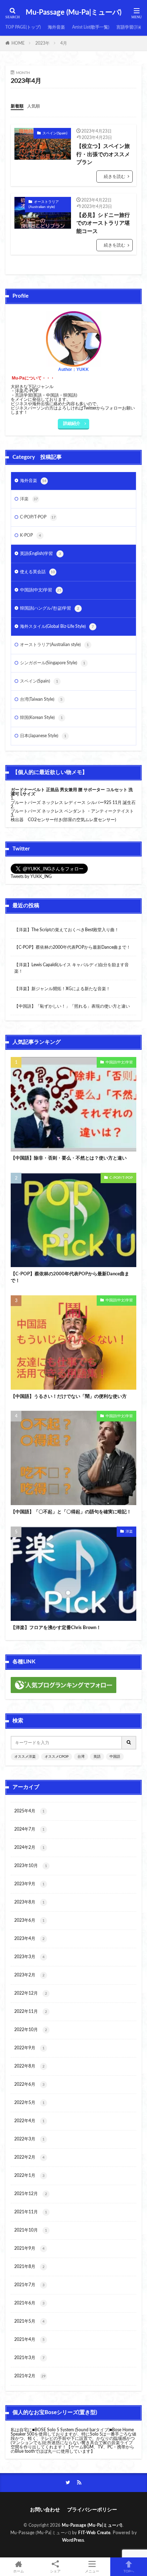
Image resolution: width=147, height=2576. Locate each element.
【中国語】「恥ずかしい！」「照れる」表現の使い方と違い (72, 1006)
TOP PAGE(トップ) (23, 27)
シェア (55, 2571)
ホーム (19, 2571)
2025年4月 (29, 1811)
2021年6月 (29, 2303)
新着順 (17, 106)
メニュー (92, 2571)
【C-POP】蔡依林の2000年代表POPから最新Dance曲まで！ (72, 947)
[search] (129, 1743)
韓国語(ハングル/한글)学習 (50, 608)
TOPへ (129, 2571)
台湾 (81, 1757)
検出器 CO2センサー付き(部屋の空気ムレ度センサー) (63, 820)
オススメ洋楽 (25, 1757)
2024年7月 (29, 1829)
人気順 (34, 106)
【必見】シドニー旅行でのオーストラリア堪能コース (103, 223)
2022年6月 (29, 2084)
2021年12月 (31, 2194)
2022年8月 (29, 2066)
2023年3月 (29, 1957)
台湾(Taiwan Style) (41, 699)
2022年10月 (31, 2030)
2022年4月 (29, 2121)
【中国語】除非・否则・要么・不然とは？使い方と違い (69, 1158)
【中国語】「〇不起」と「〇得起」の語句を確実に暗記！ (71, 1512)
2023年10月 (31, 1866)
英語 (97, 1757)
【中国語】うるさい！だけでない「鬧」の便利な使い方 (69, 1397)
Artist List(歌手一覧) (91, 27)
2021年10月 (31, 2230)
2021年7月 (29, 2285)
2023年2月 (29, 1975)
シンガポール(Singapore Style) (53, 663)
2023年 (42, 43)
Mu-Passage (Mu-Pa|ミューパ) (73, 13)
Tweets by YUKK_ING (31, 877)
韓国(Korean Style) (41, 718)
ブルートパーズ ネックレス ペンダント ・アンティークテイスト (72, 811)
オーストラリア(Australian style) (44, 204)
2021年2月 (30, 2376)
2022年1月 (29, 2175)
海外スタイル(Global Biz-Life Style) (57, 626)
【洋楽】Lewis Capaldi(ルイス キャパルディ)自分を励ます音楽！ (72, 968)
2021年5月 (29, 2321)
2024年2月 (29, 1847)
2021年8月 (29, 2267)
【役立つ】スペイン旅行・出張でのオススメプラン (103, 154)
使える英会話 (37, 572)
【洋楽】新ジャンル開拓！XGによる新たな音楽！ (62, 989)
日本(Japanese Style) (43, 736)
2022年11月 (31, 2011)
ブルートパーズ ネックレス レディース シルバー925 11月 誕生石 (73, 803)
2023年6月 (29, 1920)
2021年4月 (29, 2339)
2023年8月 (29, 1902)
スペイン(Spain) (55, 133)
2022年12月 (31, 1993)
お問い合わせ (45, 2510)
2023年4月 (29, 1939)
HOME (18, 43)
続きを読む (115, 177)
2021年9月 (29, 2248)
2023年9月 (29, 1884)
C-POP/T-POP (38, 517)
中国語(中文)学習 (41, 590)
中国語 (115, 1757)
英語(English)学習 (40, 554)
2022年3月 (29, 2139)
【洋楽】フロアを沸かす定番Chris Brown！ (56, 1628)
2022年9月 (29, 2048)
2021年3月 (29, 2358)
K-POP (31, 535)
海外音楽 (56, 27)
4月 (64, 43)
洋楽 (29, 499)
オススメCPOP (57, 1757)
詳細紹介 (72, 423)
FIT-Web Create (94, 2533)
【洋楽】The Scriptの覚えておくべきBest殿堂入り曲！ (67, 930)
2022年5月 (29, 2103)
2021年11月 (31, 2212)
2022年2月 (29, 2157)
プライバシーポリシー (92, 2510)
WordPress (73, 2540)
